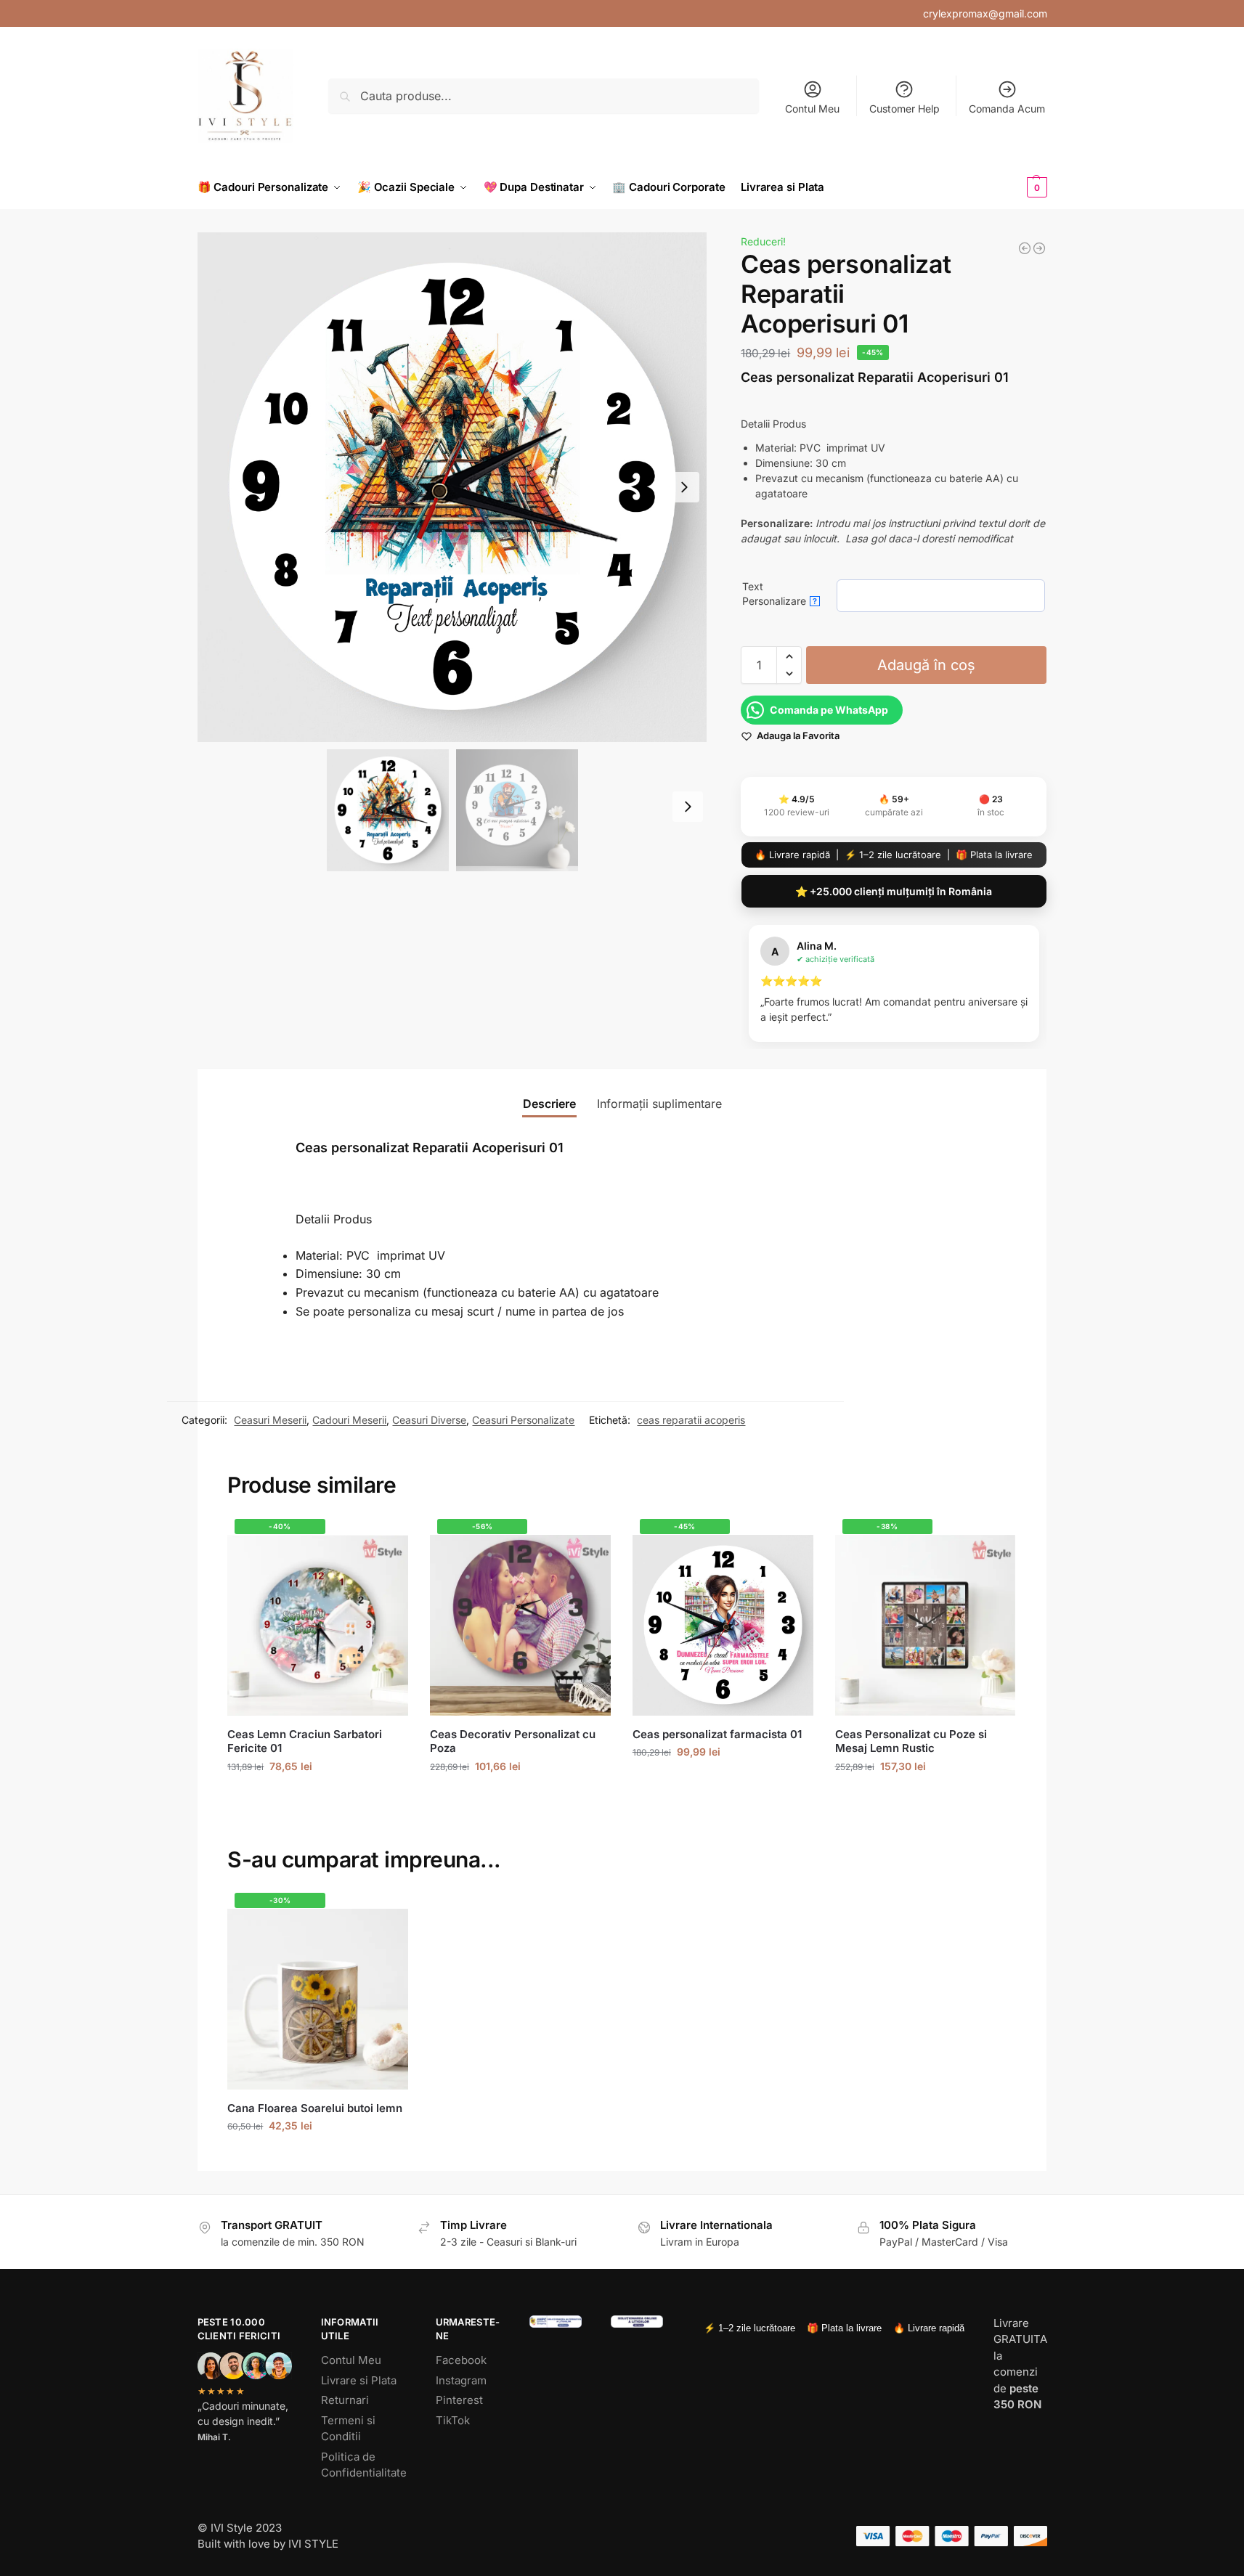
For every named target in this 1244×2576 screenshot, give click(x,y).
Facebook (461, 2360)
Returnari (345, 2400)
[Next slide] (684, 487)
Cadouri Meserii (349, 1420)
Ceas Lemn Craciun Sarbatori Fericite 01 (305, 1741)
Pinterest (459, 2400)
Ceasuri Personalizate (523, 1420)
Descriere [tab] (549, 1104)
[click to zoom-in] (452, 487)
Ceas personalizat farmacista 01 (717, 1734)
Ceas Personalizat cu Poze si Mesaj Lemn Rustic (911, 1741)
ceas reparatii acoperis (691, 1420)
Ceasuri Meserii (270, 1420)
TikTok (453, 2420)
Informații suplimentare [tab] (659, 1104)
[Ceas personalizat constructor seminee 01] (1025, 248)
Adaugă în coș (926, 665)
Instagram (461, 2380)
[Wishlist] (386, 1541)
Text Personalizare (780, 594)
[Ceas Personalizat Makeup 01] (1039, 248)
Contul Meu (812, 109)
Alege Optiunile (318, 1797)
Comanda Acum (1007, 109)
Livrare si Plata (359, 2380)
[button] (1013, 187)
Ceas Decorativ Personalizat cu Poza (513, 1741)
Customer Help (904, 109)
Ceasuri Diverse (429, 1420)
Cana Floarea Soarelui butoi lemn (315, 2108)
